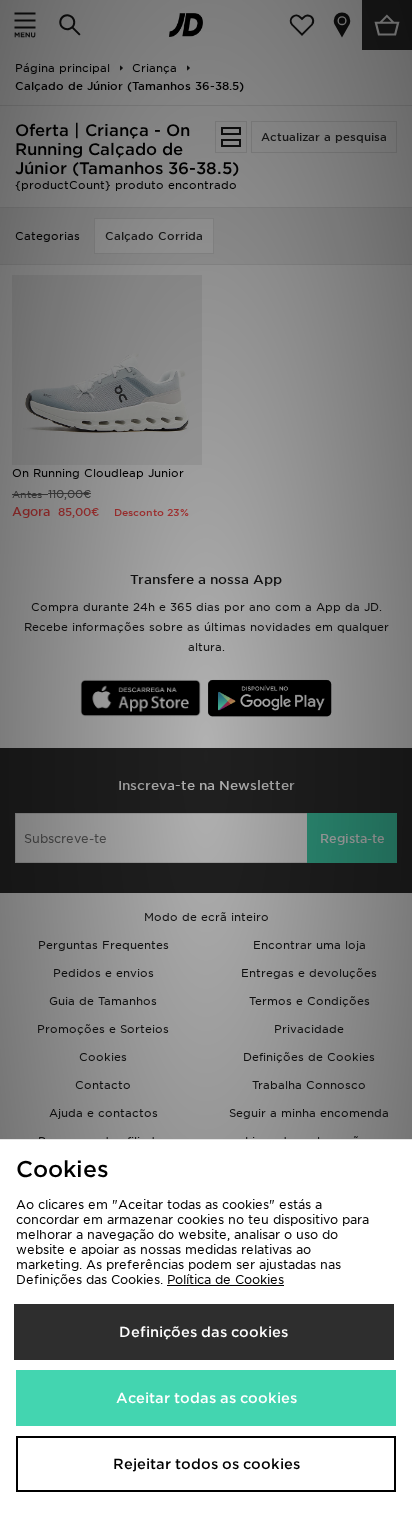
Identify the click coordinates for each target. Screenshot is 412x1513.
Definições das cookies (203, 1332)
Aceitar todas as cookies (206, 1398)
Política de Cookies (225, 1279)
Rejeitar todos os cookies (206, 1464)
